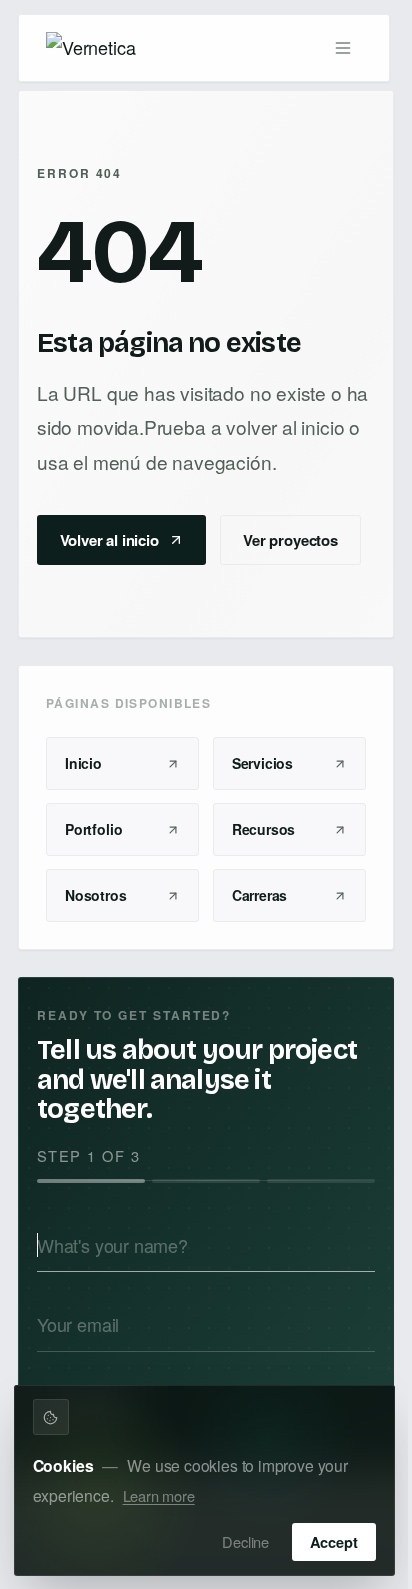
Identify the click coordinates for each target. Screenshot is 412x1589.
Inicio (83, 763)
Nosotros (96, 895)
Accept (334, 1542)
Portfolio (93, 829)
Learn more (159, 1495)
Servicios (262, 763)
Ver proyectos (290, 540)
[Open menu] (343, 48)
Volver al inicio (109, 540)
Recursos (264, 829)
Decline (245, 1541)
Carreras (260, 895)
